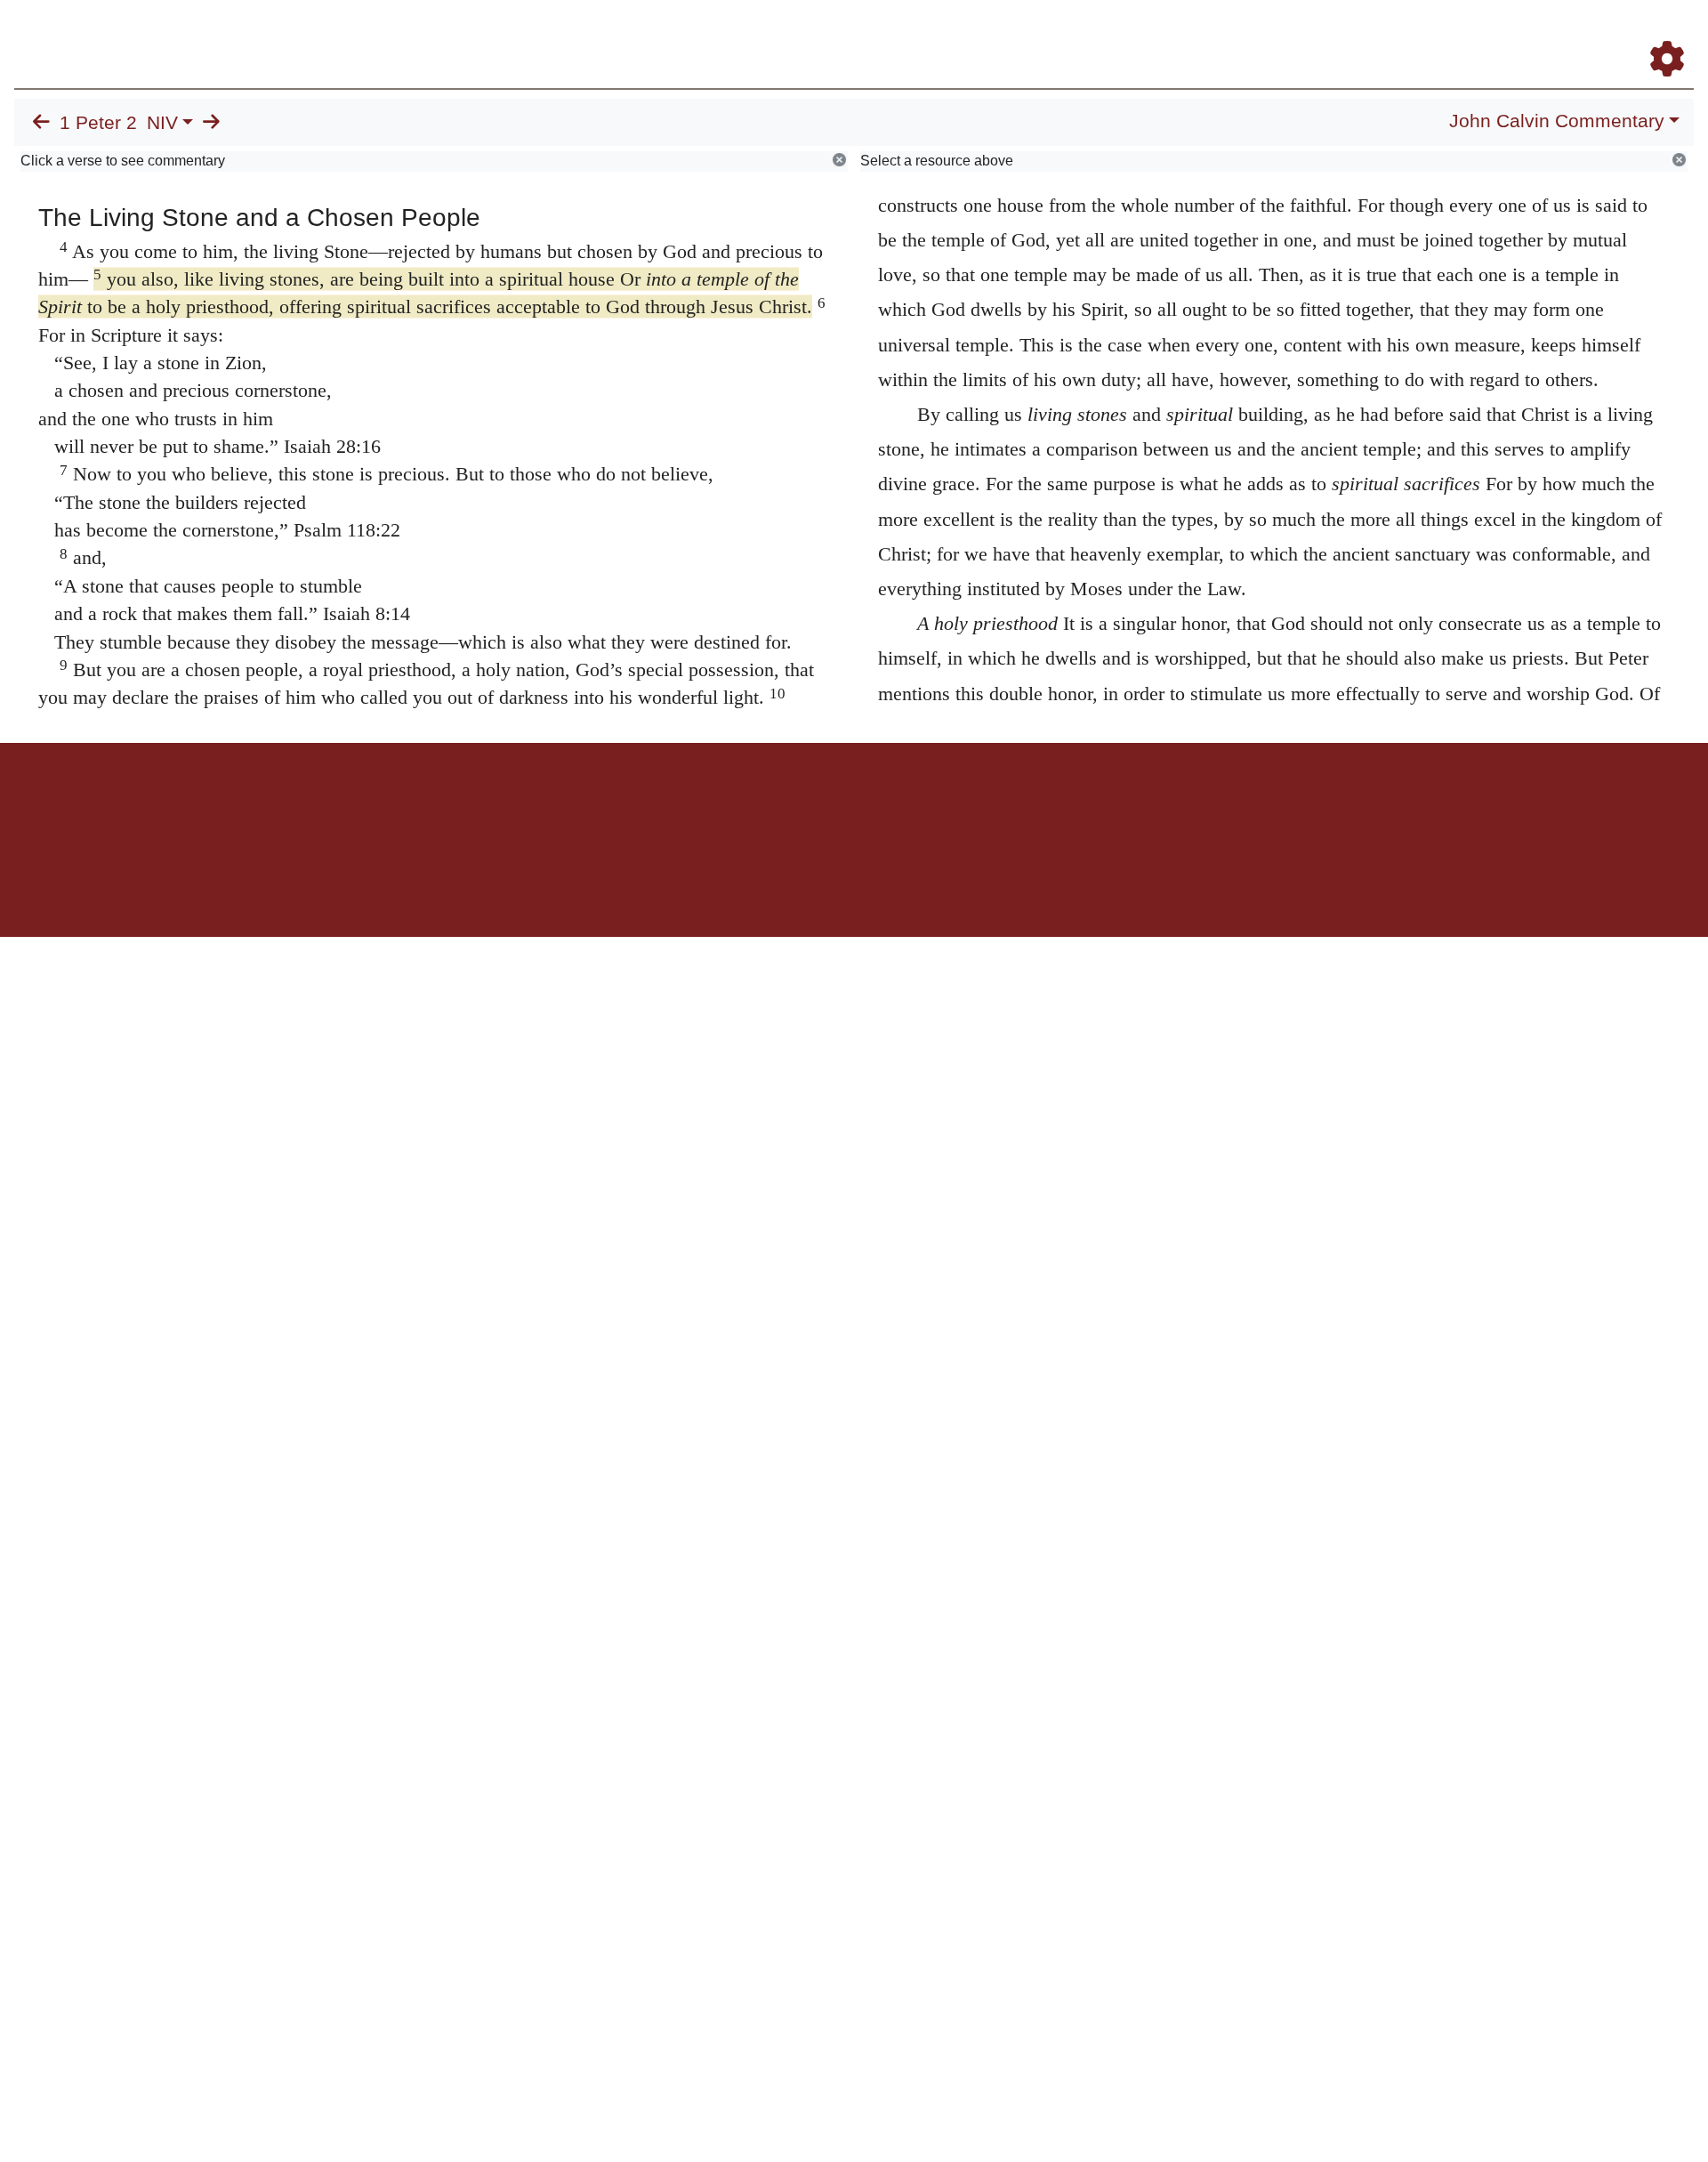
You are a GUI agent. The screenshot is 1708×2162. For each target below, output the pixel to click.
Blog (1458, 34)
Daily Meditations (1372, 34)
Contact (972, 805)
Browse (1116, 34)
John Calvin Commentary (1557, 121)
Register (1659, 34)
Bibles (819, 805)
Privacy (934, 805)
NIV (162, 123)
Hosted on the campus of (765, 885)
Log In (1597, 34)
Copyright (891, 805)
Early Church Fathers (1234, 34)
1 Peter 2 (98, 123)
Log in (706, 805)
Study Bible (1525, 34)
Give (1006, 805)
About (851, 805)
